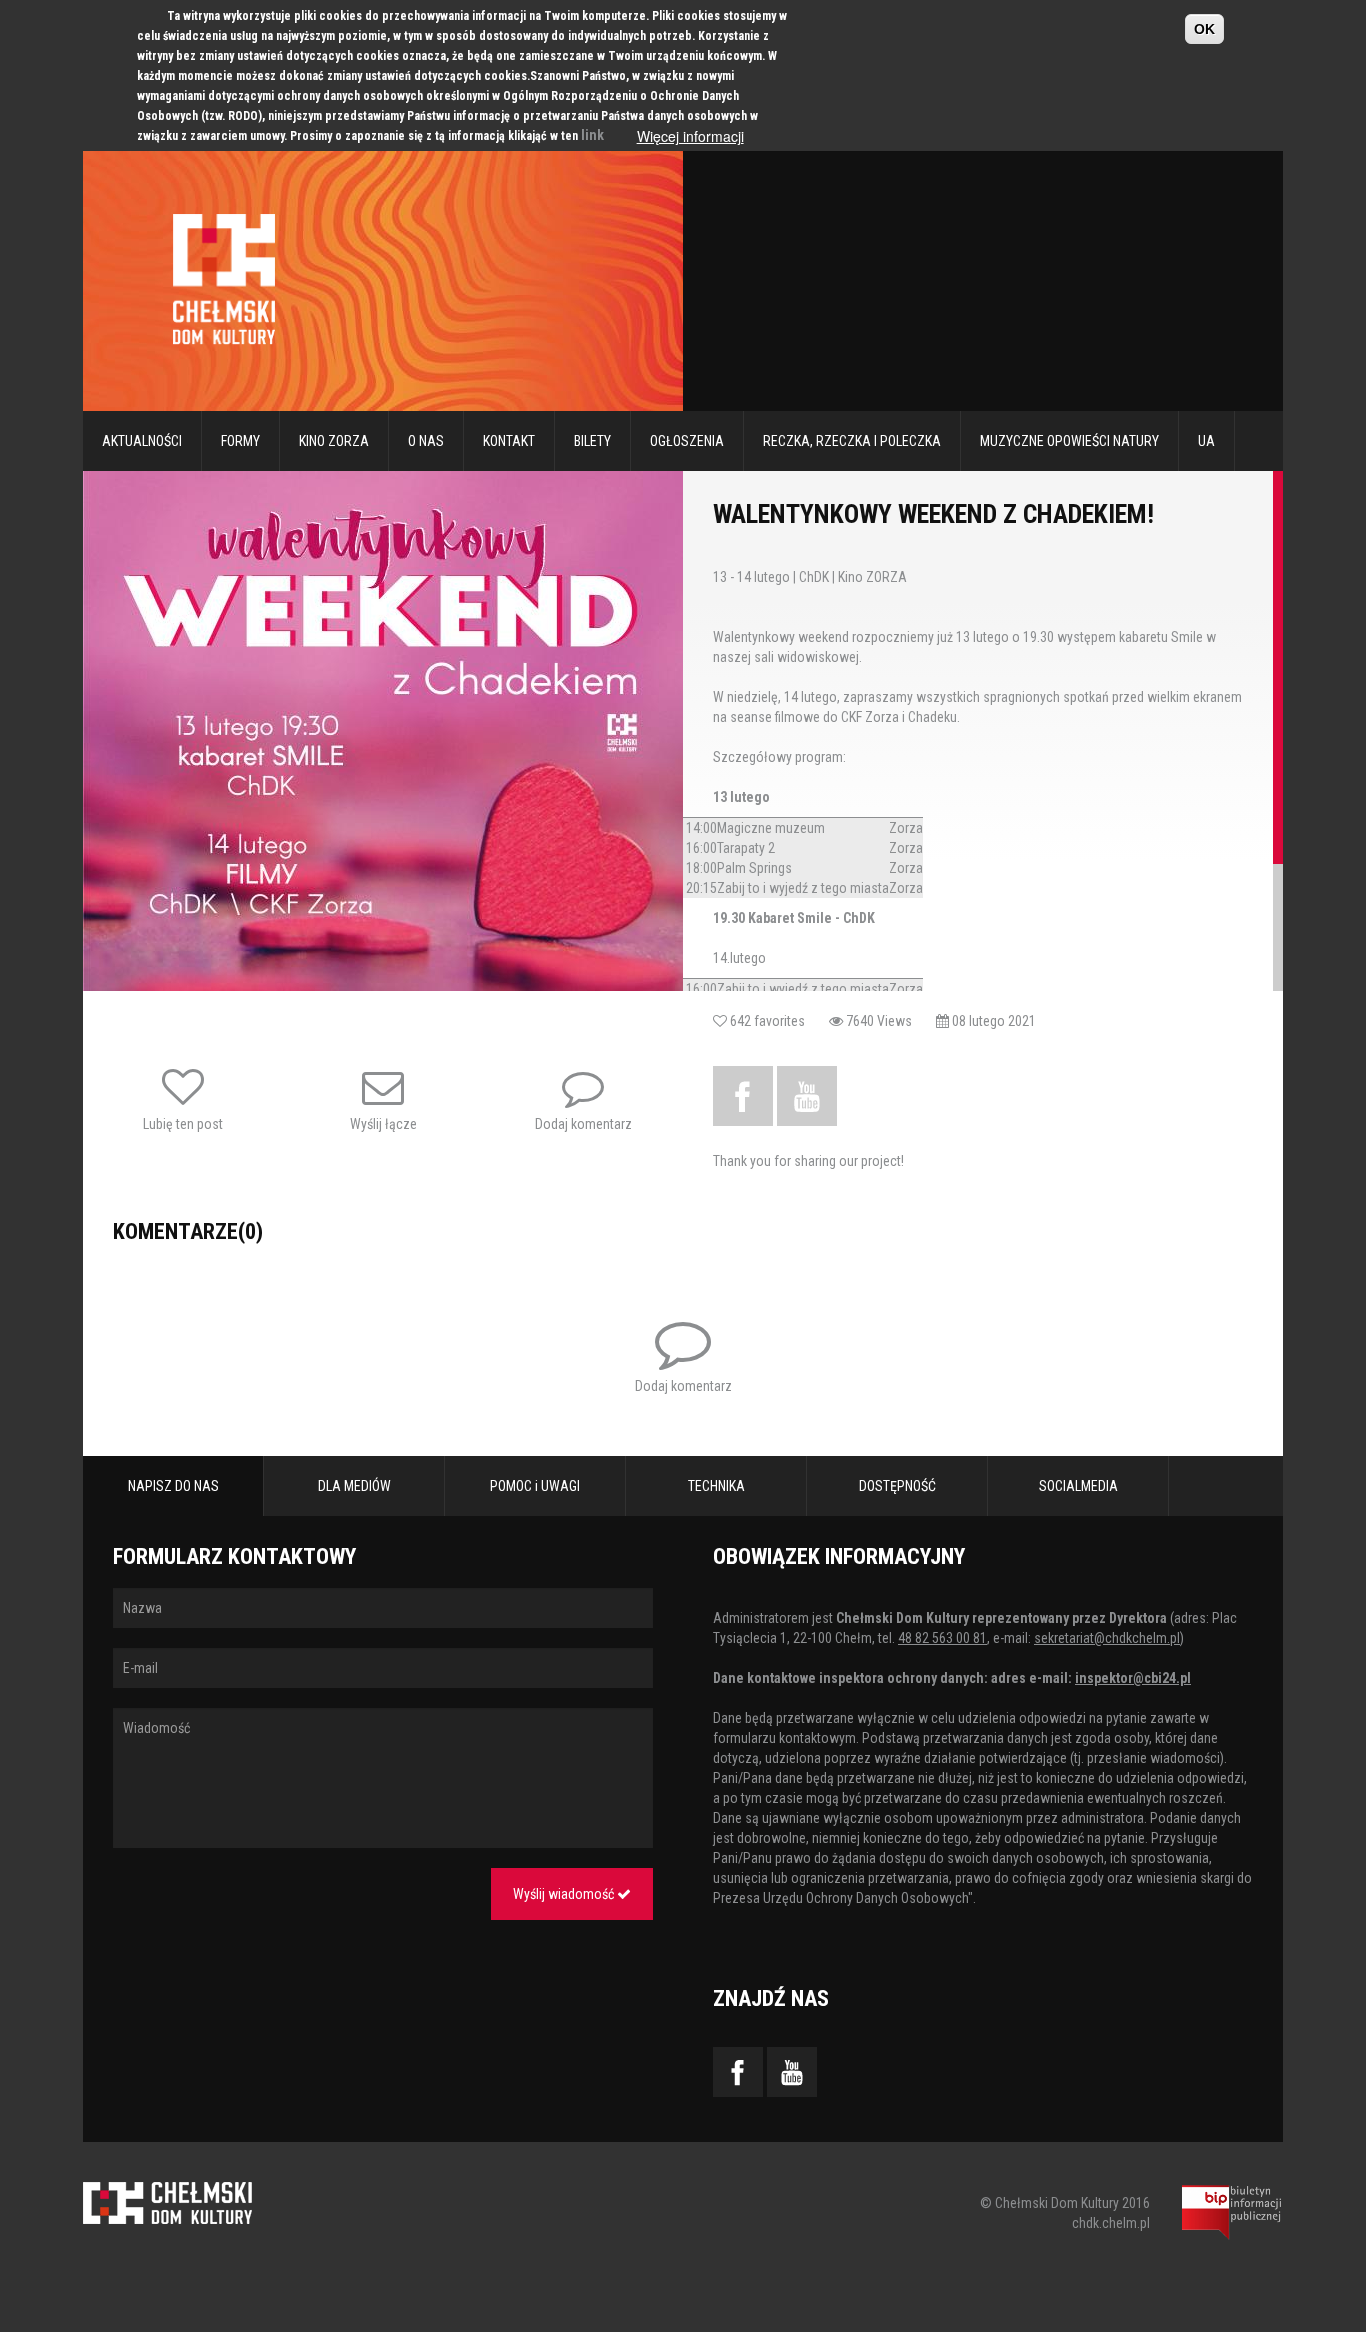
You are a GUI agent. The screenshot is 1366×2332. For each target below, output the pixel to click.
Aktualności (142, 441)
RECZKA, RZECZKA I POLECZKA (852, 441)
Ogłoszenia (687, 441)
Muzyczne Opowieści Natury (1069, 441)
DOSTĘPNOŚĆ (897, 1486)
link (592, 135)
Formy (240, 441)
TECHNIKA (716, 1486)
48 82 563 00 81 (942, 1638)
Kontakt (509, 441)
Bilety (592, 441)
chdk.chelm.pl (1111, 2223)
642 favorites (778, 1021)
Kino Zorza (334, 441)
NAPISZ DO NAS (173, 1486)
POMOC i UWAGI (535, 1486)
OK (1204, 29)
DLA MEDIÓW (354, 1486)
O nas (426, 441)
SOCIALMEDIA (1078, 1486)
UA (1206, 441)
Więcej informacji (690, 136)
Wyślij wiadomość (565, 1894)
